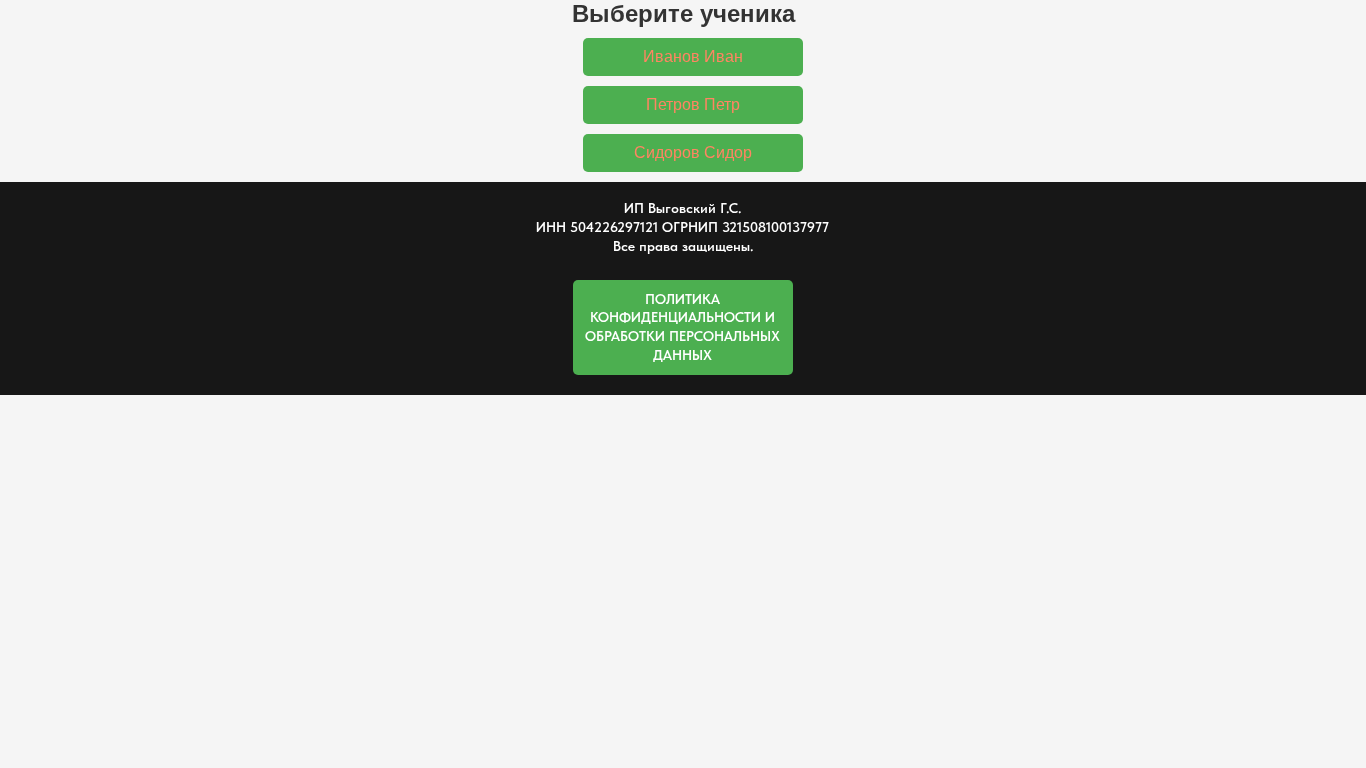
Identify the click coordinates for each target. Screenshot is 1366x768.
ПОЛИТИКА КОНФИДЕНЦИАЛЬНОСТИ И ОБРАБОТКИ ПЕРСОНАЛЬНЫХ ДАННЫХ (682, 327)
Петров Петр (693, 104)
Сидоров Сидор (693, 152)
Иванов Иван (693, 56)
